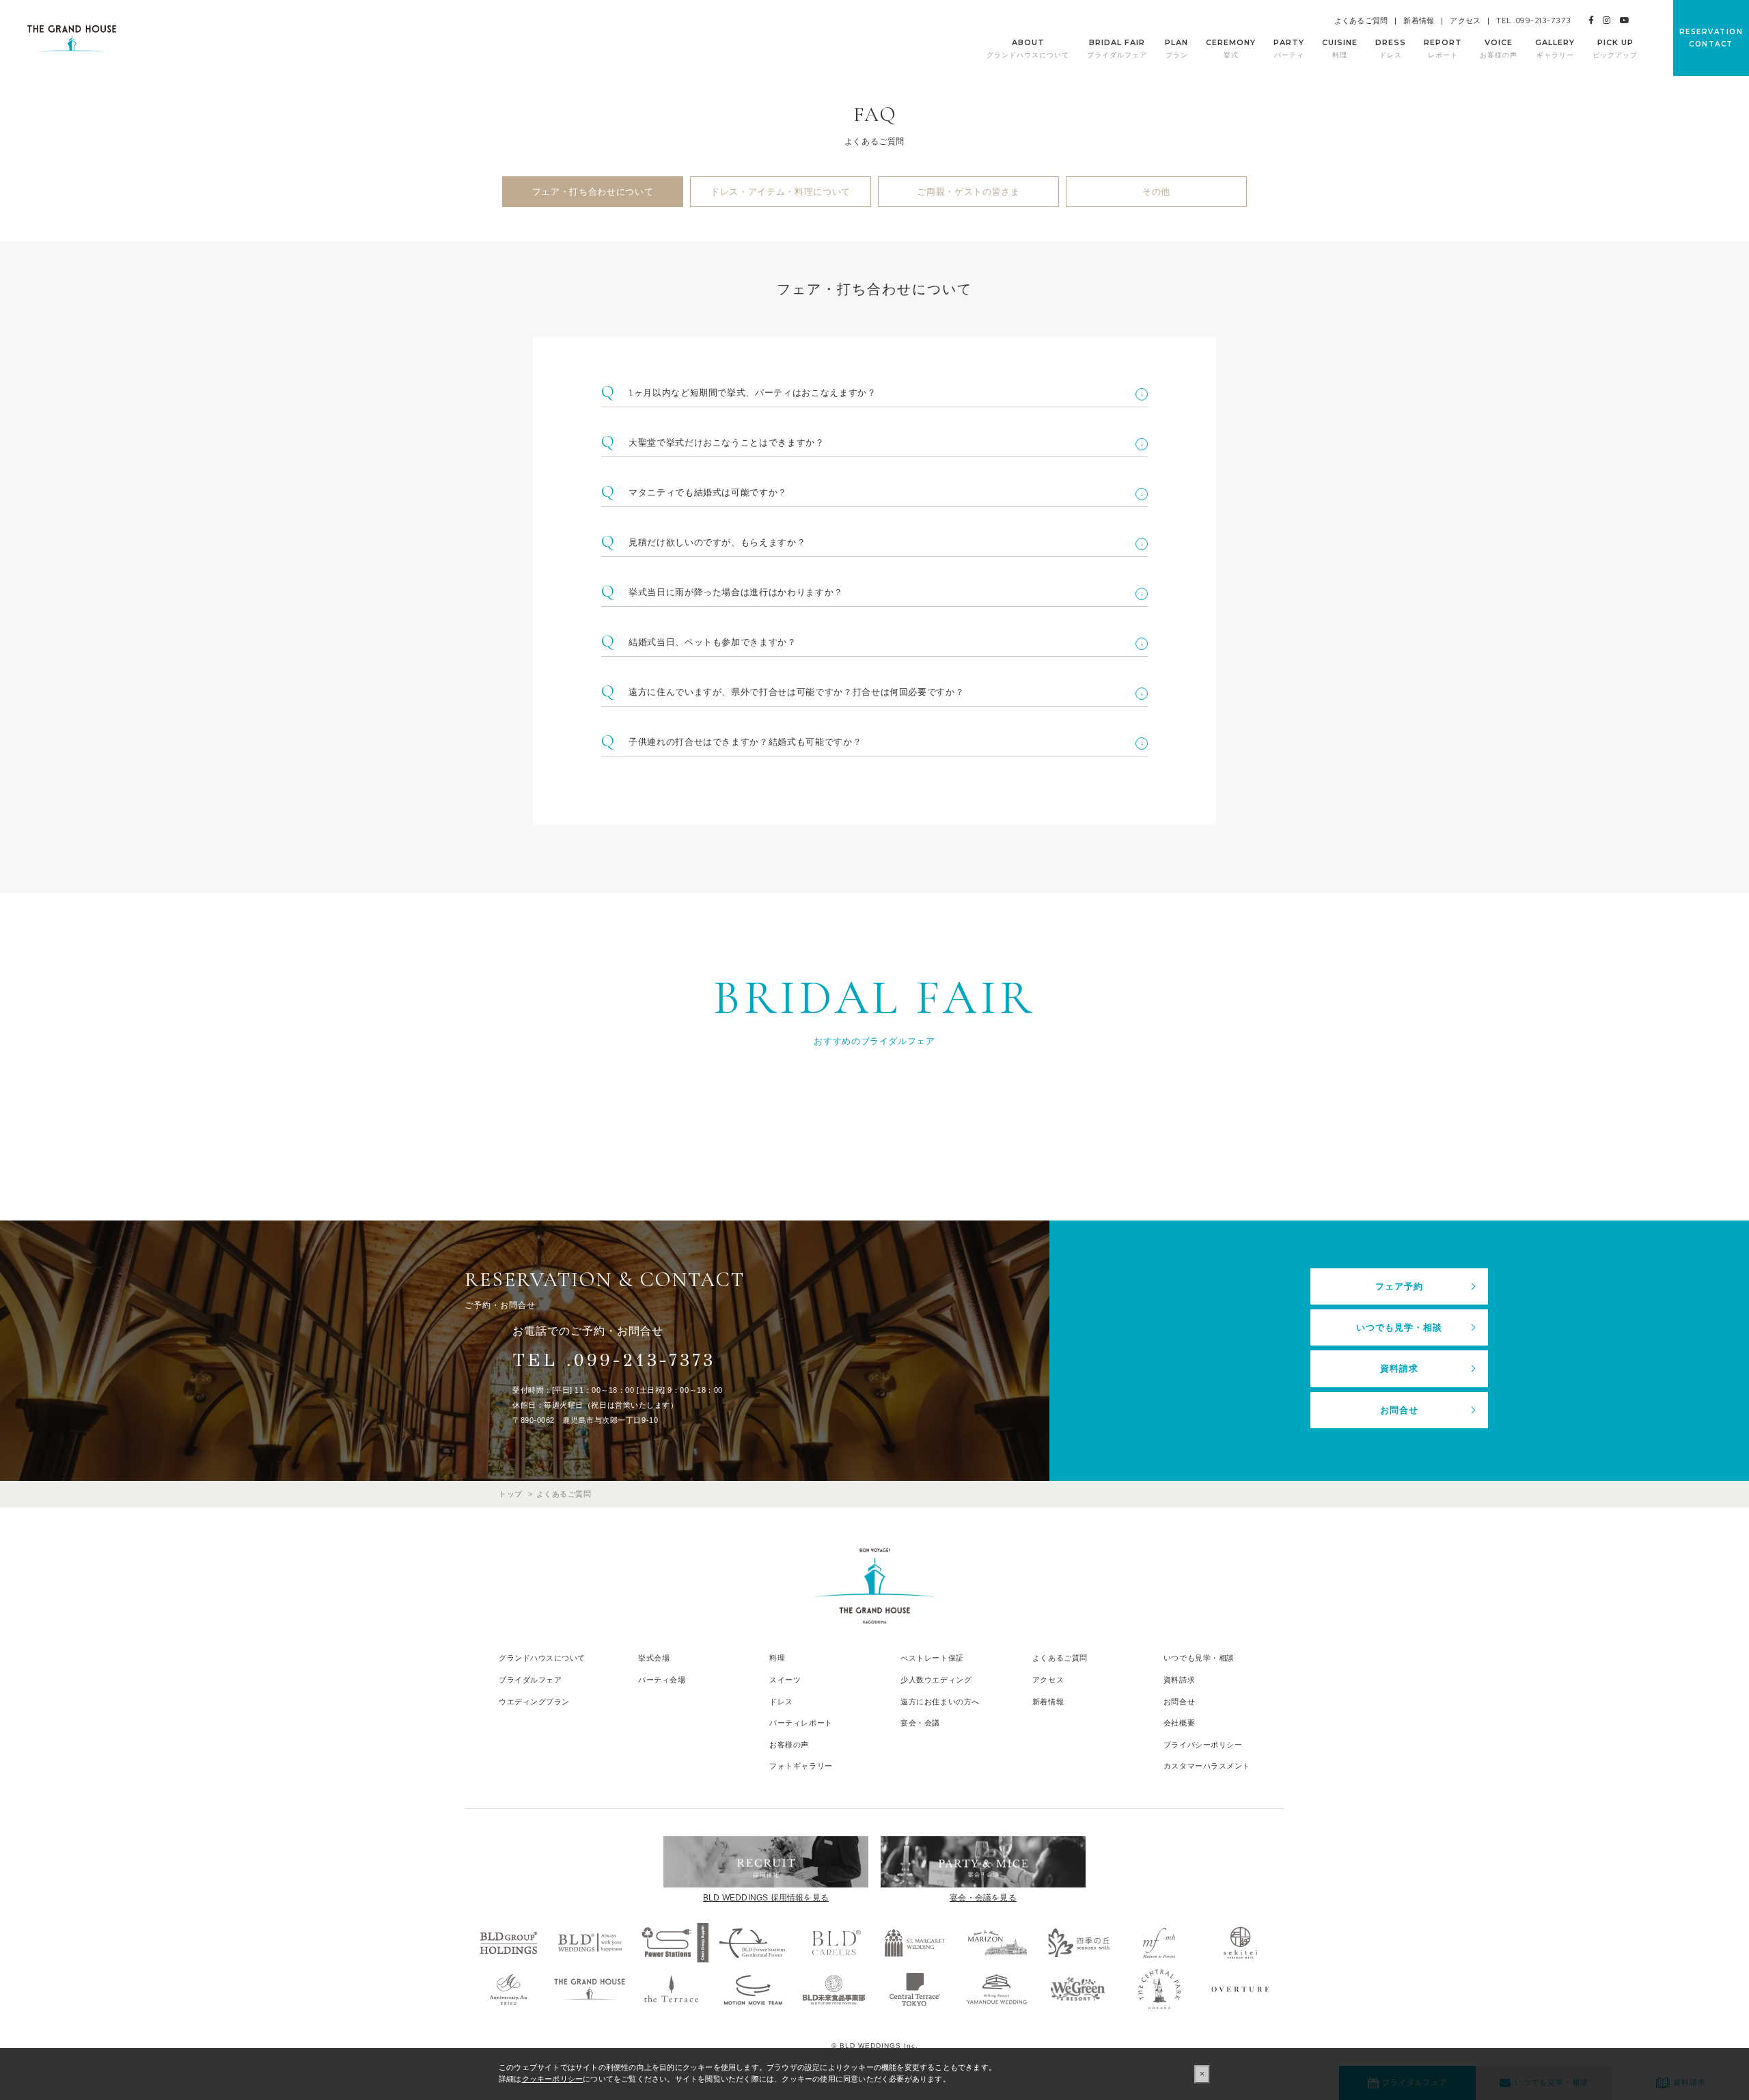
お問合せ (1399, 1410)
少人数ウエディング (936, 1680)
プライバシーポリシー (1203, 1745)
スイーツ (785, 1680)
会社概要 (1179, 1723)
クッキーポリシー (553, 2079)
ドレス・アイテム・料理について (781, 192)
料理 (777, 1658)
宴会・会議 (920, 1723)
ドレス (781, 1702)
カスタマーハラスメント (1207, 1766)
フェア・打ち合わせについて (593, 192)
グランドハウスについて (542, 1658)
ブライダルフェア (530, 1680)
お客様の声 (789, 1745)
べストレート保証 (932, 1658)
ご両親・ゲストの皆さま (968, 192)
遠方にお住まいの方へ (940, 1702)
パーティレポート (801, 1723)
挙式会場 (654, 1658)
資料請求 (1399, 1368)
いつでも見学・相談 (1399, 1327)
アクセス (1465, 21)
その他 (1156, 192)
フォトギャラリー (801, 1766)
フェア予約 (1399, 1286)
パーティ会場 (662, 1680)
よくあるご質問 (1361, 21)
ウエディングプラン (534, 1702)
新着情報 (1419, 21)
